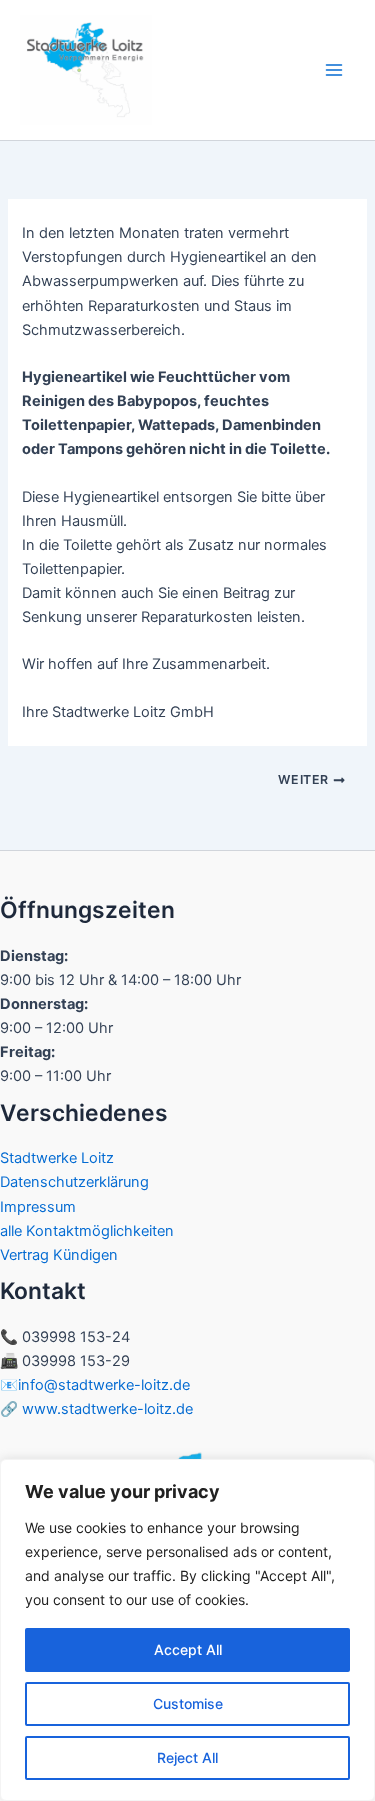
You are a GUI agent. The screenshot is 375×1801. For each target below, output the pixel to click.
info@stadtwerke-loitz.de (104, 1385)
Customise (188, 1703)
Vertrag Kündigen (59, 1255)
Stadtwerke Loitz (57, 1158)
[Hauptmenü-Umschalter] (334, 70)
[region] (187, 1630)
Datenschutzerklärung (74, 1182)
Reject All (187, 1757)
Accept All (188, 1649)
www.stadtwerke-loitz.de (107, 1409)
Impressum (38, 1207)
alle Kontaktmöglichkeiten (87, 1231)
